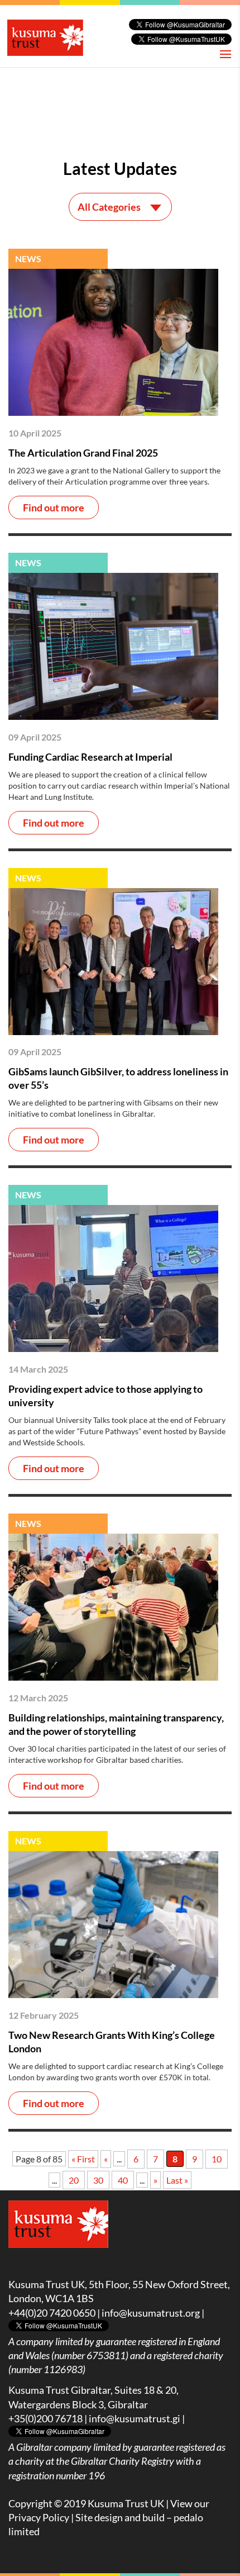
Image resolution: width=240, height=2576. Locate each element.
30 (98, 2180)
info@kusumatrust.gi (135, 2418)
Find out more (54, 507)
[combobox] (120, 207)
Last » (177, 2180)
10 (217, 2159)
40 (123, 2180)
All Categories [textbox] (109, 207)
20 (74, 2180)
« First (83, 2159)
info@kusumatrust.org (151, 2313)
